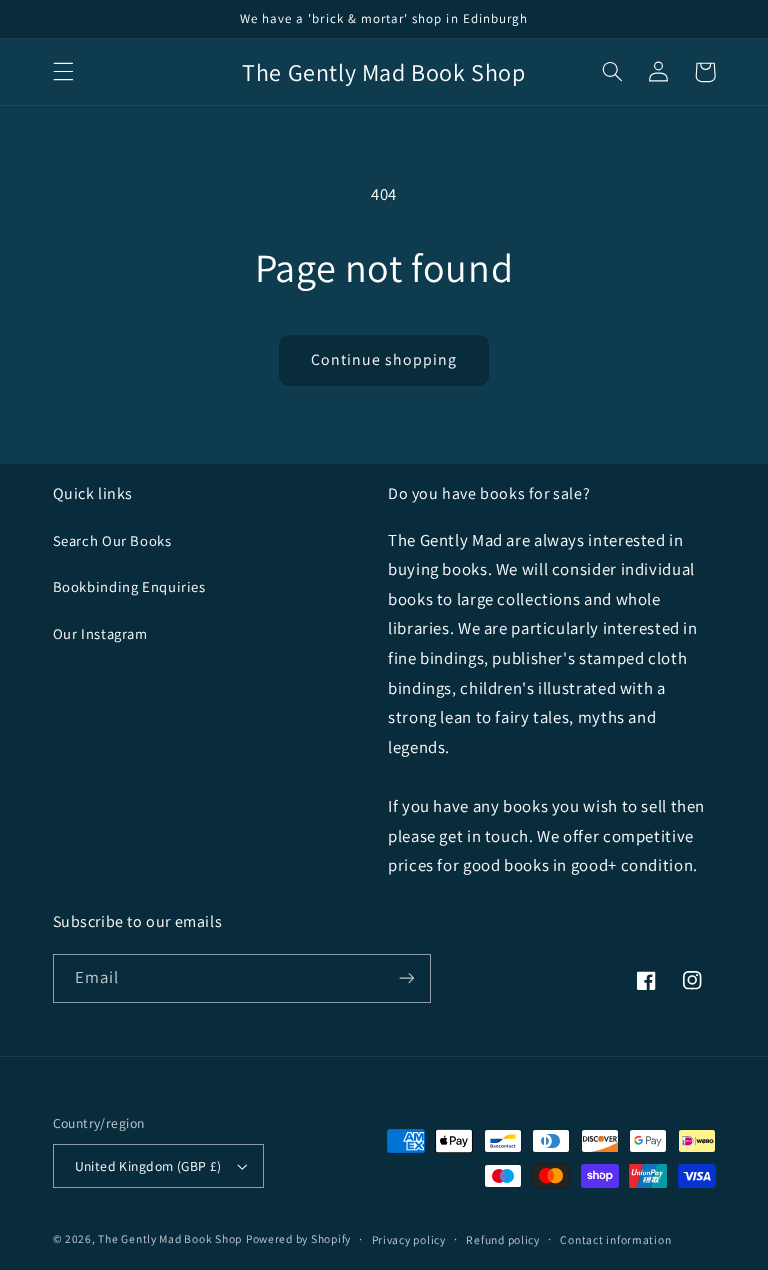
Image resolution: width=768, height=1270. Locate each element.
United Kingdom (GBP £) (148, 1166)
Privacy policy (409, 1239)
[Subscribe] (406, 978)
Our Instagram (100, 633)
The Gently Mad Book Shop (170, 1238)
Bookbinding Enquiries (129, 586)
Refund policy (503, 1239)
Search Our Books (112, 540)
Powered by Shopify (298, 1238)
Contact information (615, 1239)
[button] (63, 72)
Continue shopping (384, 359)
